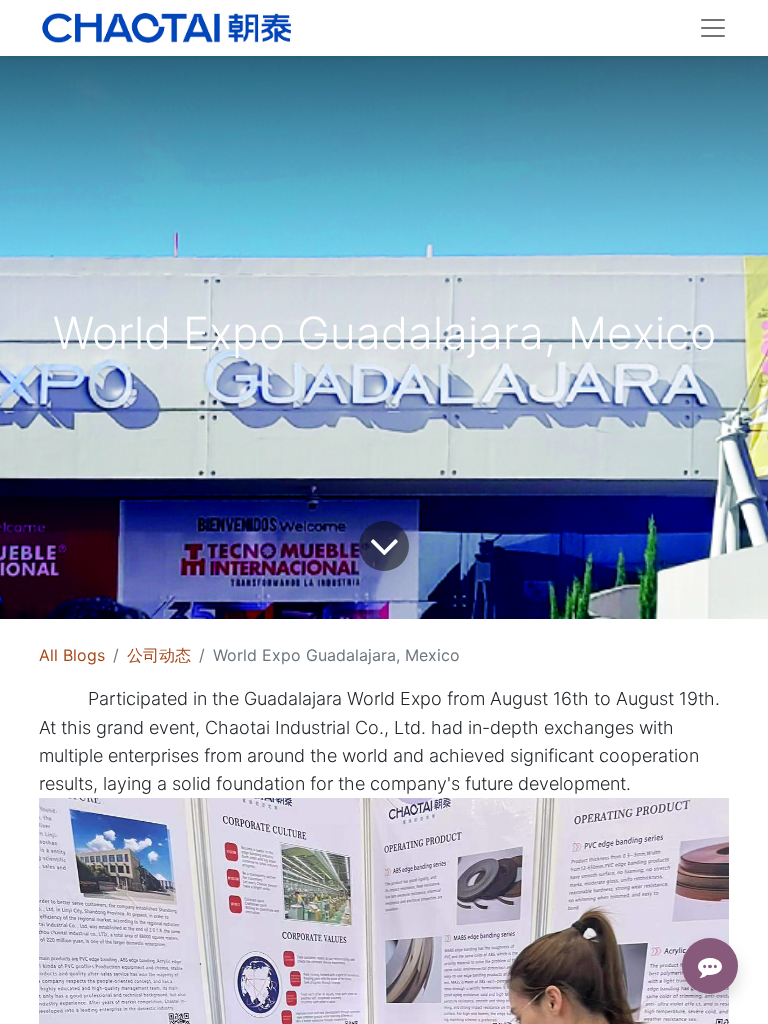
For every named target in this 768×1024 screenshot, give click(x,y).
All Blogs (72, 655)
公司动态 (159, 655)
